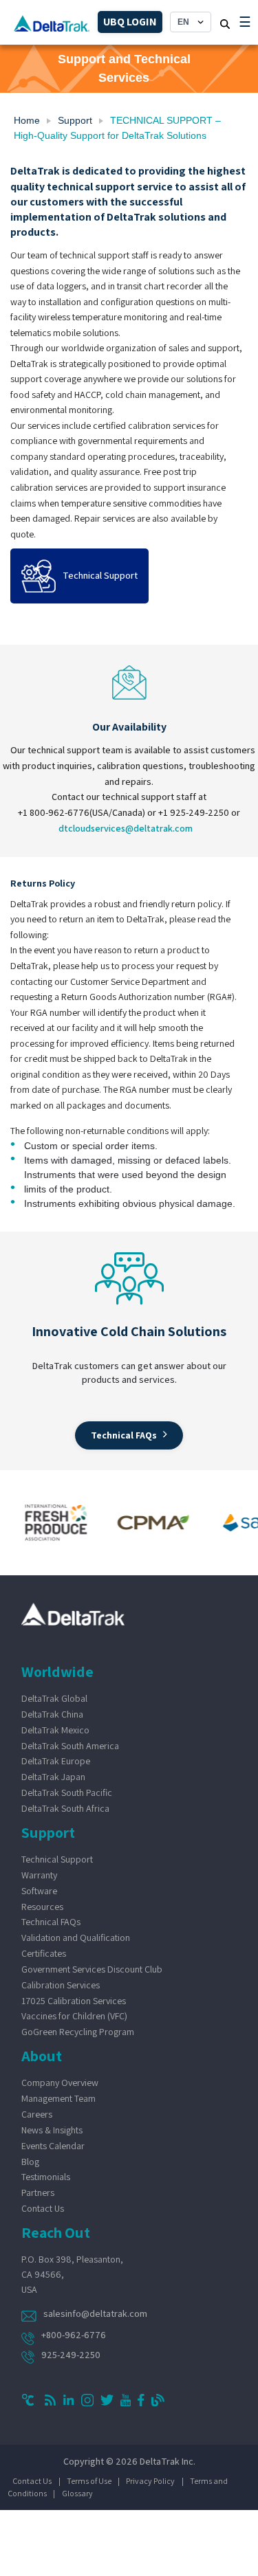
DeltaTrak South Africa (65, 1808)
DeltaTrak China (52, 1714)
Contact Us (43, 2208)
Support (75, 120)
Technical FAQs (51, 1922)
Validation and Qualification (76, 1937)
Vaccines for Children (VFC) (74, 2016)
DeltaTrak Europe (56, 1761)
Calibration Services (61, 1985)
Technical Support (57, 1859)
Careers (37, 2114)
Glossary (77, 2493)
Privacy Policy (150, 2481)
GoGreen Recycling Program (78, 2032)
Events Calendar (53, 2146)
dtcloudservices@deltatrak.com (126, 828)
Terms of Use (89, 2481)
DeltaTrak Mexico (55, 1730)
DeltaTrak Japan (53, 1777)
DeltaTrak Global (54, 1698)
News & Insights (52, 2130)
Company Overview (60, 2083)
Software (39, 1891)
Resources (42, 1907)
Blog (30, 2162)
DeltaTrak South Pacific (67, 1792)
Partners (38, 2192)
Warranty (39, 1875)
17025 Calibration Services (74, 2001)
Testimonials (46, 2177)
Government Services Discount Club (92, 1969)
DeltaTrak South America (70, 1746)
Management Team (58, 2098)
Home (27, 120)
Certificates (44, 1953)
